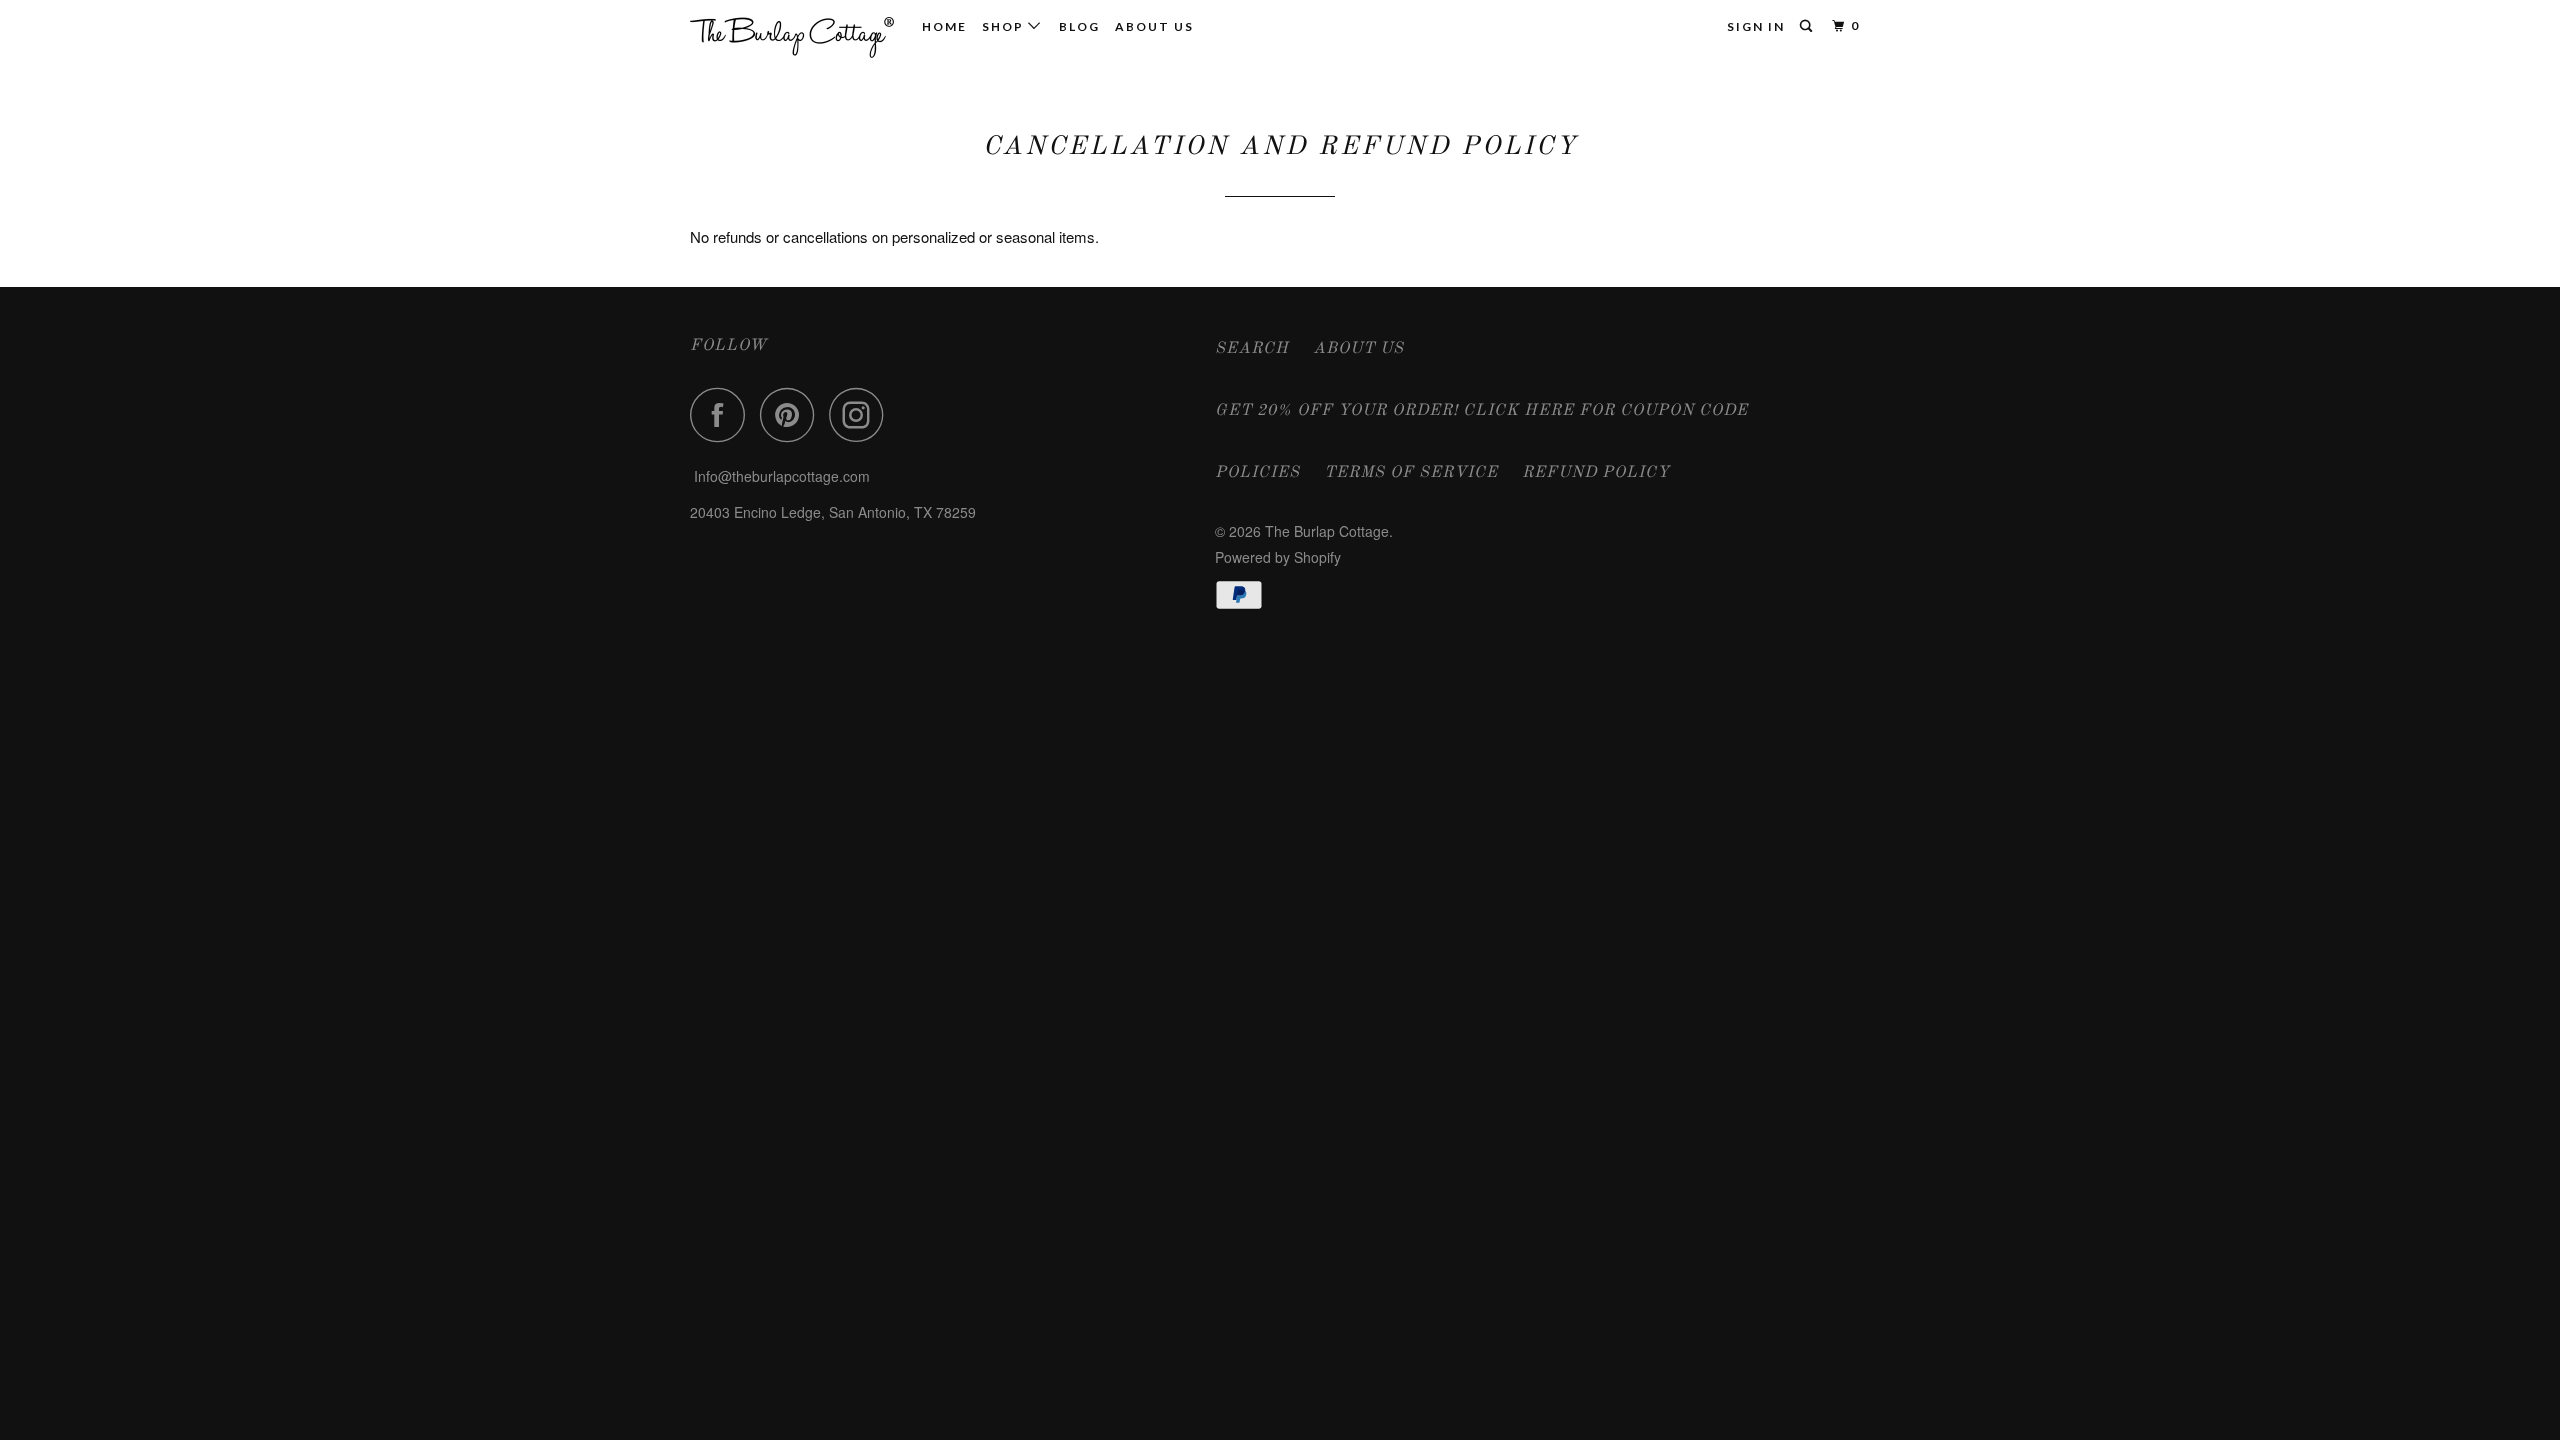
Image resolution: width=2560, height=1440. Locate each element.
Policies (1257, 473)
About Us (1154, 26)
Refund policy (1596, 473)
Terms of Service (1411, 473)
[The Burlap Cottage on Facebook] (723, 414)
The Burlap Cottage (1327, 531)
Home (944, 26)
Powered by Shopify (1278, 557)
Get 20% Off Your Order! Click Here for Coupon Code (1481, 411)
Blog (1079, 26)
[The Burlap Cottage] (792, 34)
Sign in (1756, 26)
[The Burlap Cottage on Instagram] (862, 414)
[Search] (1808, 26)
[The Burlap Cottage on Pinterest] (792, 414)
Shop (1005, 26)
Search (1252, 349)
